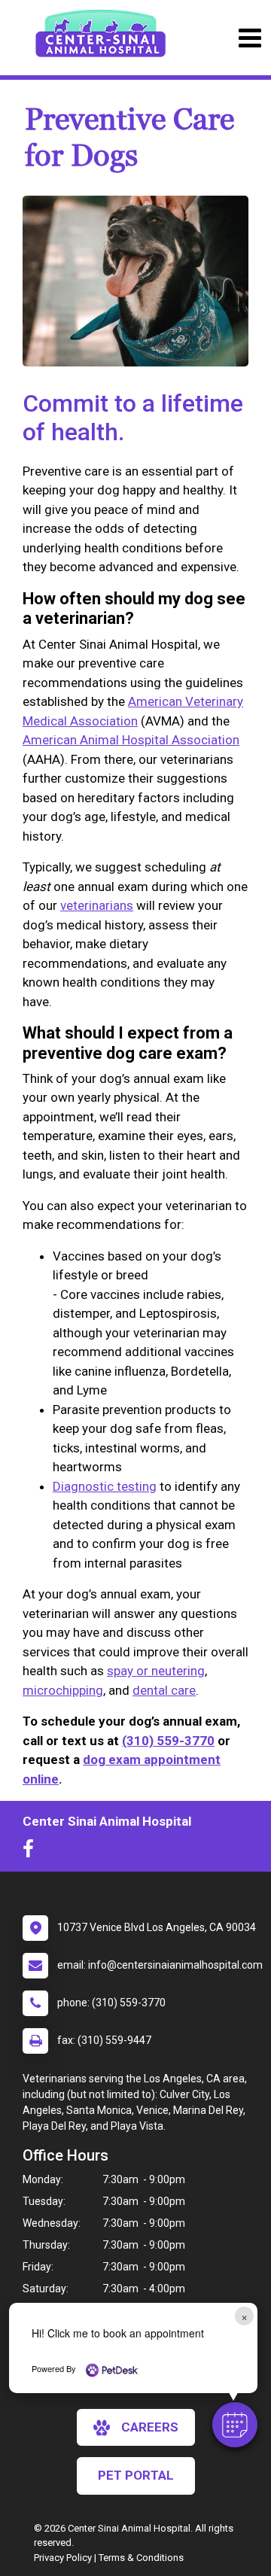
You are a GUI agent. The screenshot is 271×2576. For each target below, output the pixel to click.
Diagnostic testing (105, 1486)
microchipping (63, 1690)
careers (150, 2427)
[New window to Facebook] (32, 1852)
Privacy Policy (63, 2558)
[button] (235, 2425)
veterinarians (97, 905)
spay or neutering (156, 1671)
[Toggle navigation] (250, 38)
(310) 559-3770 (168, 1741)
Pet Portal (136, 2475)
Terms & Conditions (141, 2558)
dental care (164, 1690)
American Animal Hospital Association (131, 740)
